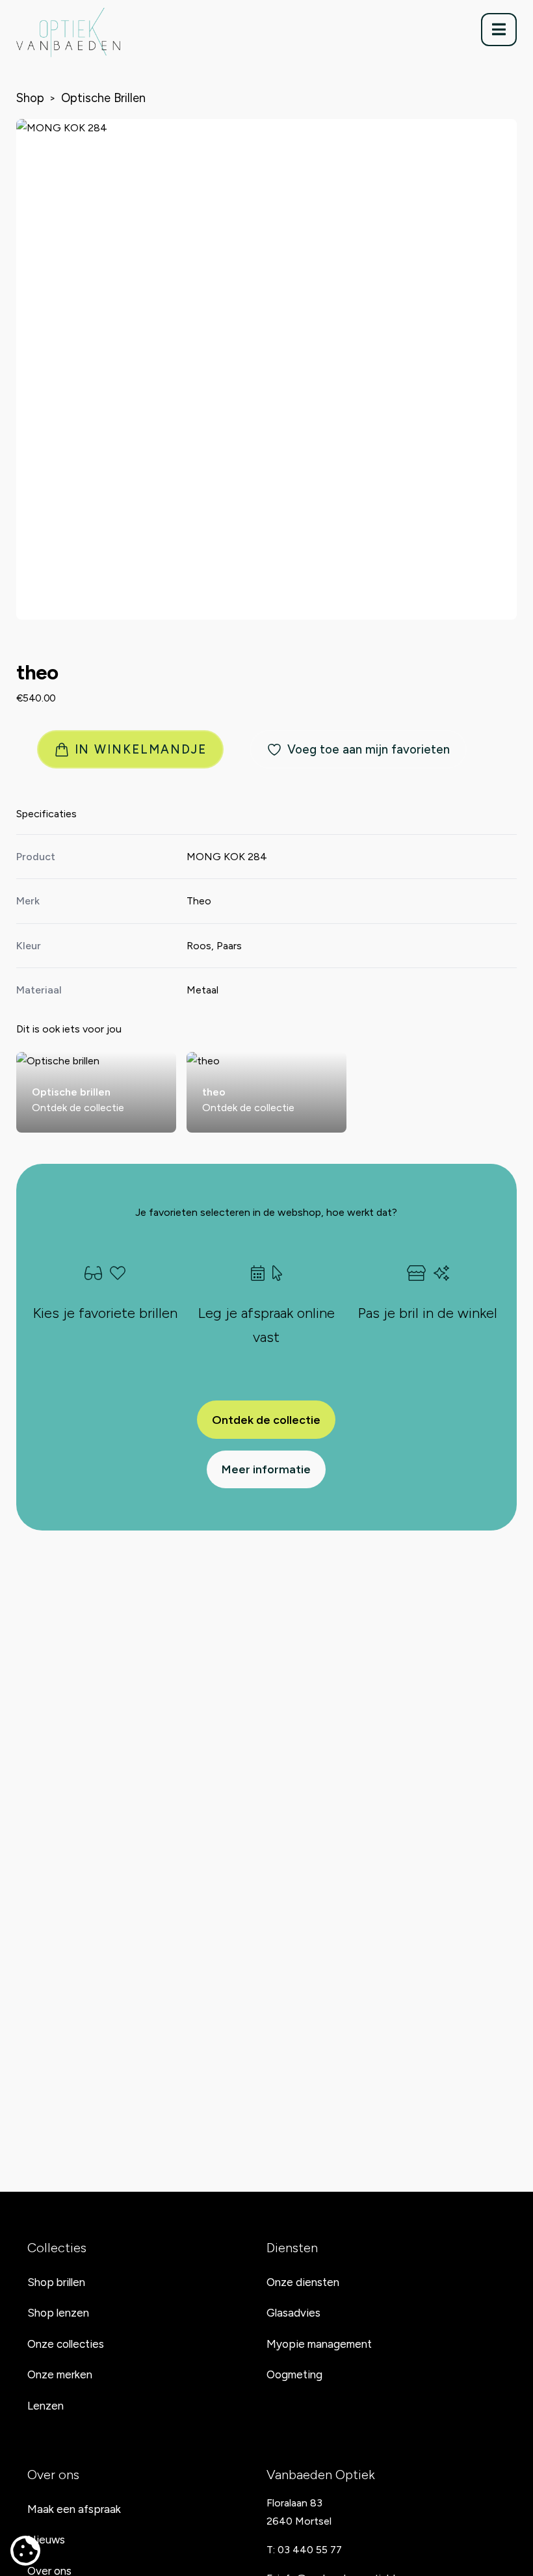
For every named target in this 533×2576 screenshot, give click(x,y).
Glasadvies (293, 2313)
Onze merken (60, 2374)
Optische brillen (103, 98)
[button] (499, 30)
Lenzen (45, 2406)
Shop (30, 98)
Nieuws (46, 2540)
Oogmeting (294, 2374)
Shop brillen (56, 2282)
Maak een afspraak (74, 2509)
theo (37, 672)
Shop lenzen (58, 2313)
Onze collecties (66, 2344)
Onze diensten (303, 2282)
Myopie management (319, 2344)
